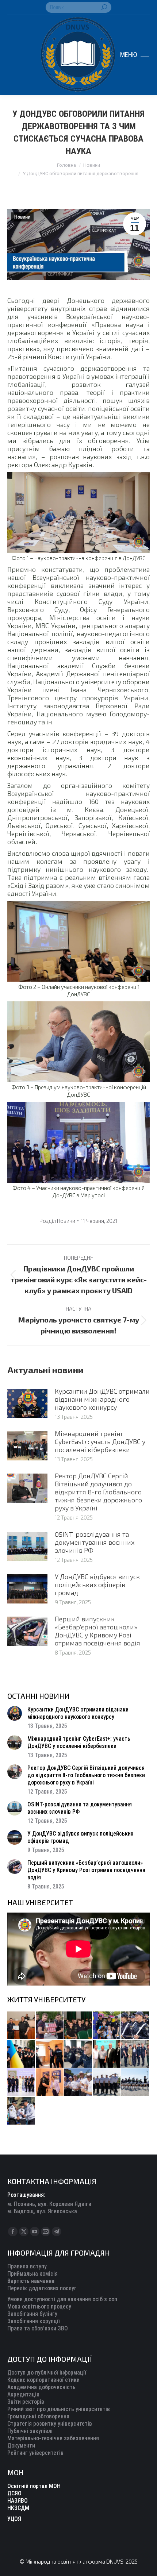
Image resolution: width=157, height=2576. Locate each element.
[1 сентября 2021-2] (22, 2111)
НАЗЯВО (18, 2501)
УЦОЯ (14, 2519)
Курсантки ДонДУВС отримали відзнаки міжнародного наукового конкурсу (102, 1399)
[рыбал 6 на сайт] (50, 2026)
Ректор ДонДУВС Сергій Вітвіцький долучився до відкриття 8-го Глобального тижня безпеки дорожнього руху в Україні (98, 1492)
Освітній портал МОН (34, 2486)
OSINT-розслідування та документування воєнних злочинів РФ (95, 1542)
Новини (22, 217)
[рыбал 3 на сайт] (135, 2026)
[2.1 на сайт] (50, 2054)
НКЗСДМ (18, 2508)
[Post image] (27, 1403)
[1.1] (22, 2083)
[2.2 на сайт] (78, 2054)
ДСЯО (14, 2493)
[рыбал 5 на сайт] (78, 2026)
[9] (50, 2083)
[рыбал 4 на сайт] (22, 2026)
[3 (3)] (107, 2054)
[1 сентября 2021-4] (107, 2083)
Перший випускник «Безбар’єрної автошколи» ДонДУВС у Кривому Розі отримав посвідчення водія (97, 1631)
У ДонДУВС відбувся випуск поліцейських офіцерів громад (97, 1585)
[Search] (104, 7)
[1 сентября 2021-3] (135, 2083)
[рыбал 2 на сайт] (22, 2054)
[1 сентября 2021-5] (78, 2083)
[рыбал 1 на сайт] (107, 2026)
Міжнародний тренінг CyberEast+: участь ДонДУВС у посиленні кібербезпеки (100, 1441)
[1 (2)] (135, 2054)
